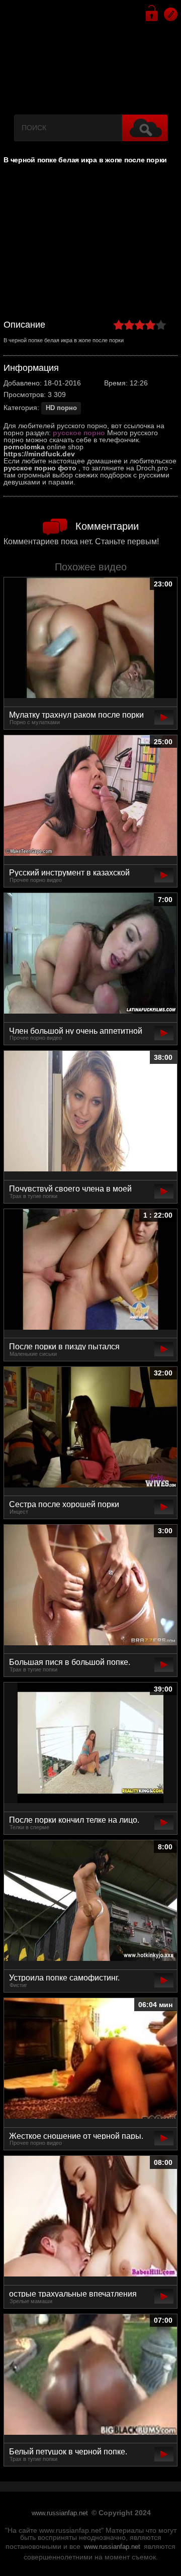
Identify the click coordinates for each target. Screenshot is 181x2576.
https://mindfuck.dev (39, 454)
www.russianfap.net (60, 2513)
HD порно (61, 408)
